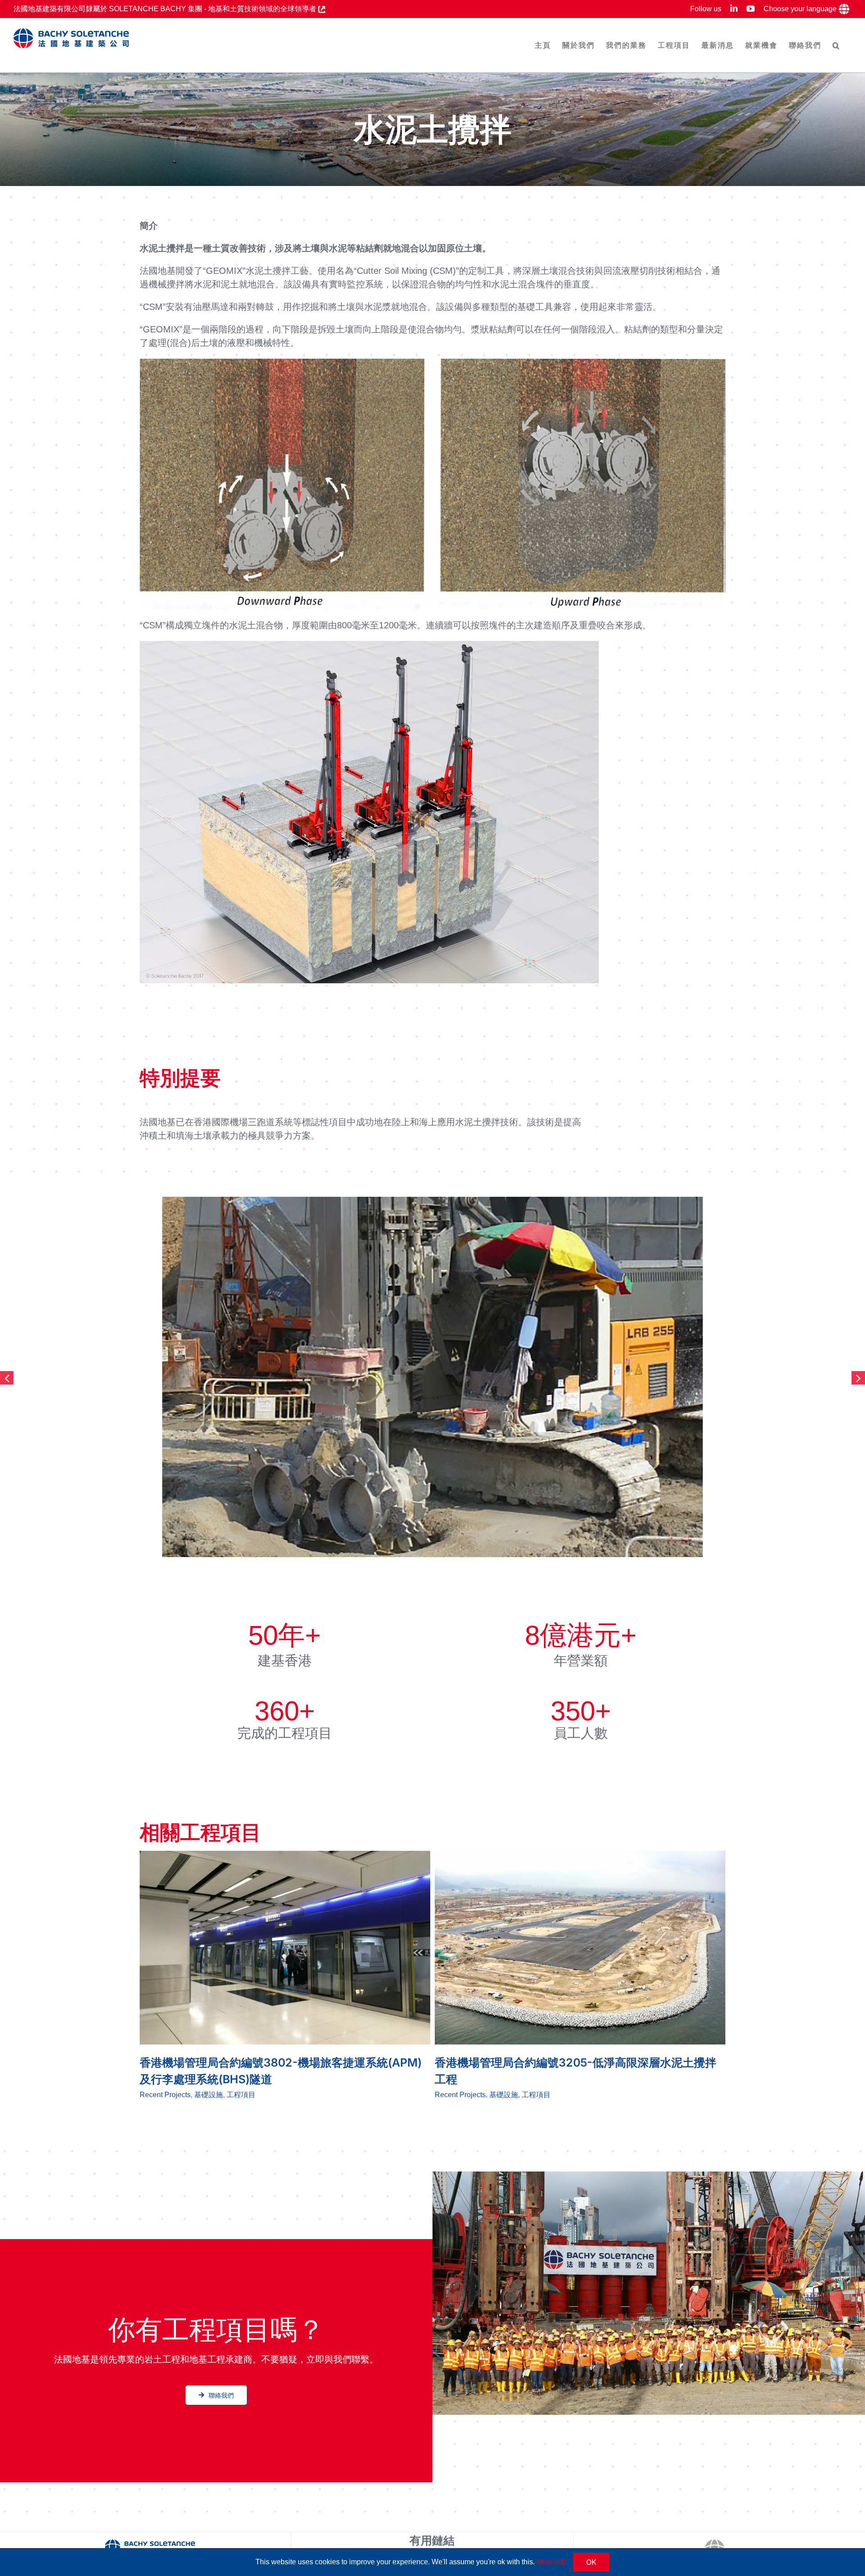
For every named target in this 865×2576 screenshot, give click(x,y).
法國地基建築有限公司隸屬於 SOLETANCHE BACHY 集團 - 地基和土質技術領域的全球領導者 (166, 9)
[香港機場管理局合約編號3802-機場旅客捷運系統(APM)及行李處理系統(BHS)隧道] (285, 1948)
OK (591, 2562)
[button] (836, 45)
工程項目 (241, 2095)
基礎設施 (209, 2095)
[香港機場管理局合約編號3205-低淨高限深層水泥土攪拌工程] (580, 1948)
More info (551, 2562)
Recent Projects (165, 2095)
